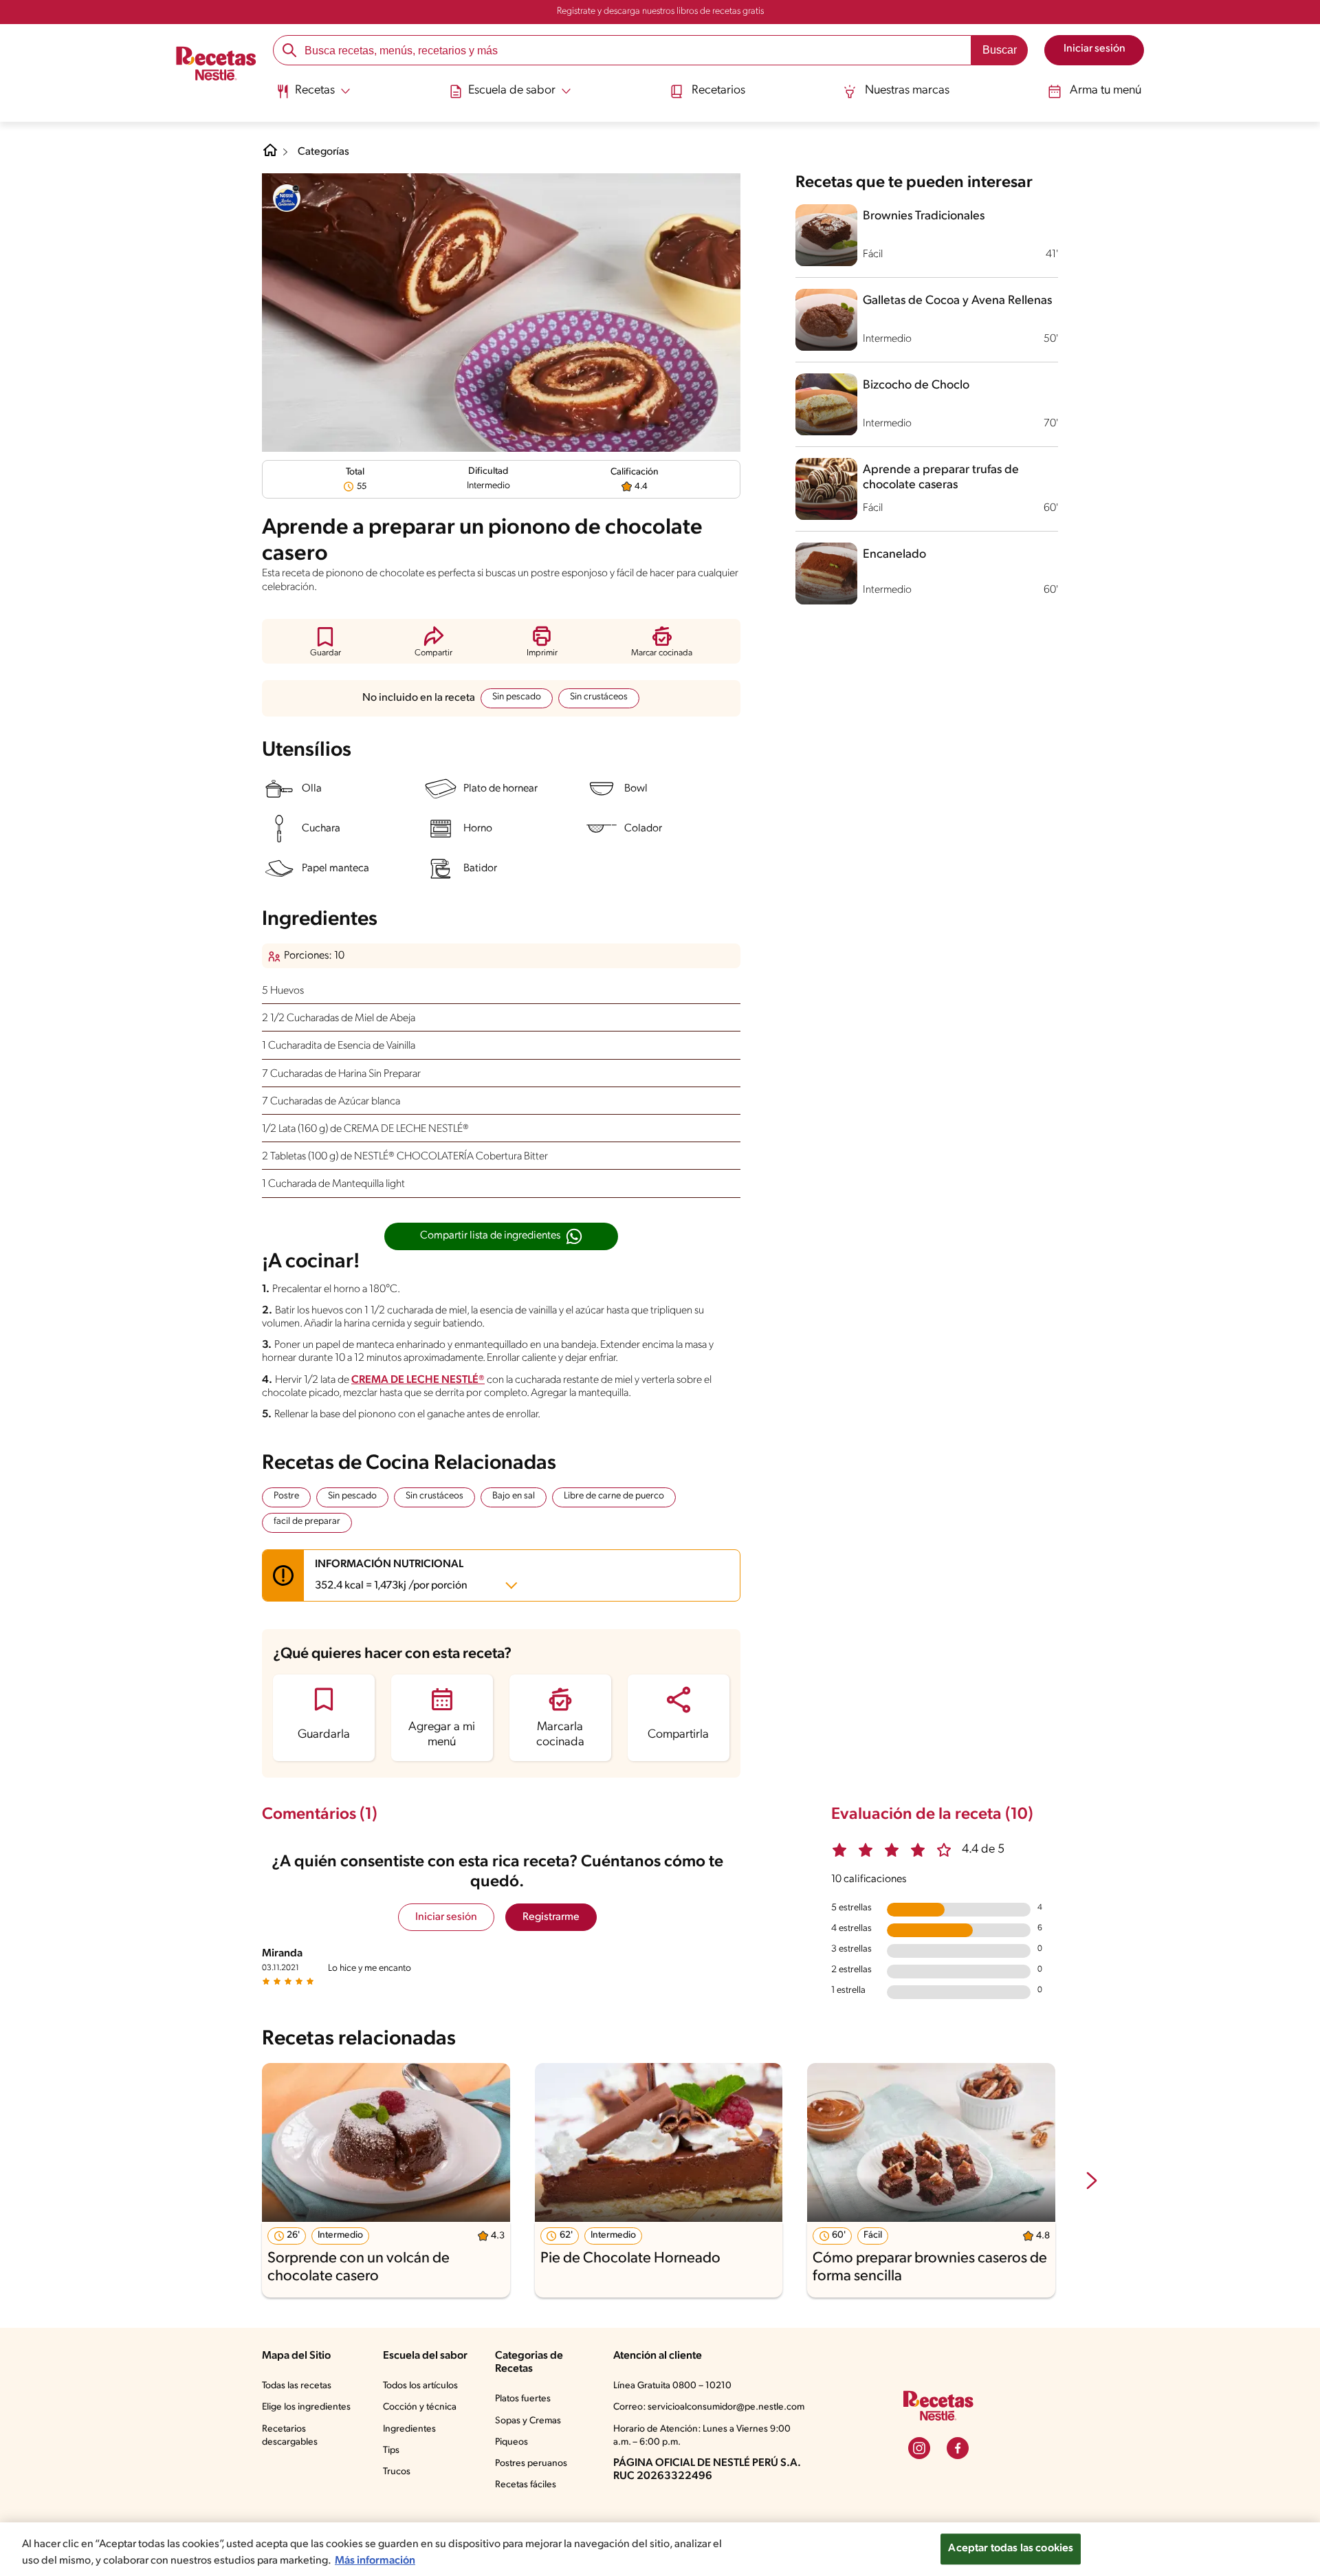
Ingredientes (409, 2429)
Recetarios (718, 91)
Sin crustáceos (599, 697)
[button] (326, 641)
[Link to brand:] (287, 198)
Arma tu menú (1105, 91)
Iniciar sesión (446, 1917)
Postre (286, 1496)
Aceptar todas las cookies (1011, 2548)
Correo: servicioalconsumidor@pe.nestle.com (709, 2407)
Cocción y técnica (420, 2407)
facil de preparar (307, 1521)
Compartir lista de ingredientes (490, 1236)
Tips (391, 2451)
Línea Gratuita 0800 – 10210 (672, 2386)
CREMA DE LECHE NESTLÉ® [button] (418, 1380)
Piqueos (511, 2442)
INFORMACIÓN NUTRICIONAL (391, 1575)
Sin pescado (517, 697)
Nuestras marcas (907, 91)
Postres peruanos (531, 2464)
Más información (375, 2561)
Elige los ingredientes (306, 2407)
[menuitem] (313, 96)
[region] (660, 2549)
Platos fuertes (523, 2399)
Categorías (323, 152)
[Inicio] (216, 65)
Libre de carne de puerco (614, 1496)
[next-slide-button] (1092, 2182)
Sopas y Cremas (528, 2421)
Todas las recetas (297, 2386)
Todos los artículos (420, 2386)
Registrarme (551, 1917)
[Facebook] (958, 2448)
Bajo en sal (514, 1496)
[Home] (270, 155)
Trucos (397, 2472)
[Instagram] (919, 2448)
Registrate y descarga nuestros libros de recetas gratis (660, 11)
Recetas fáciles (526, 2485)
